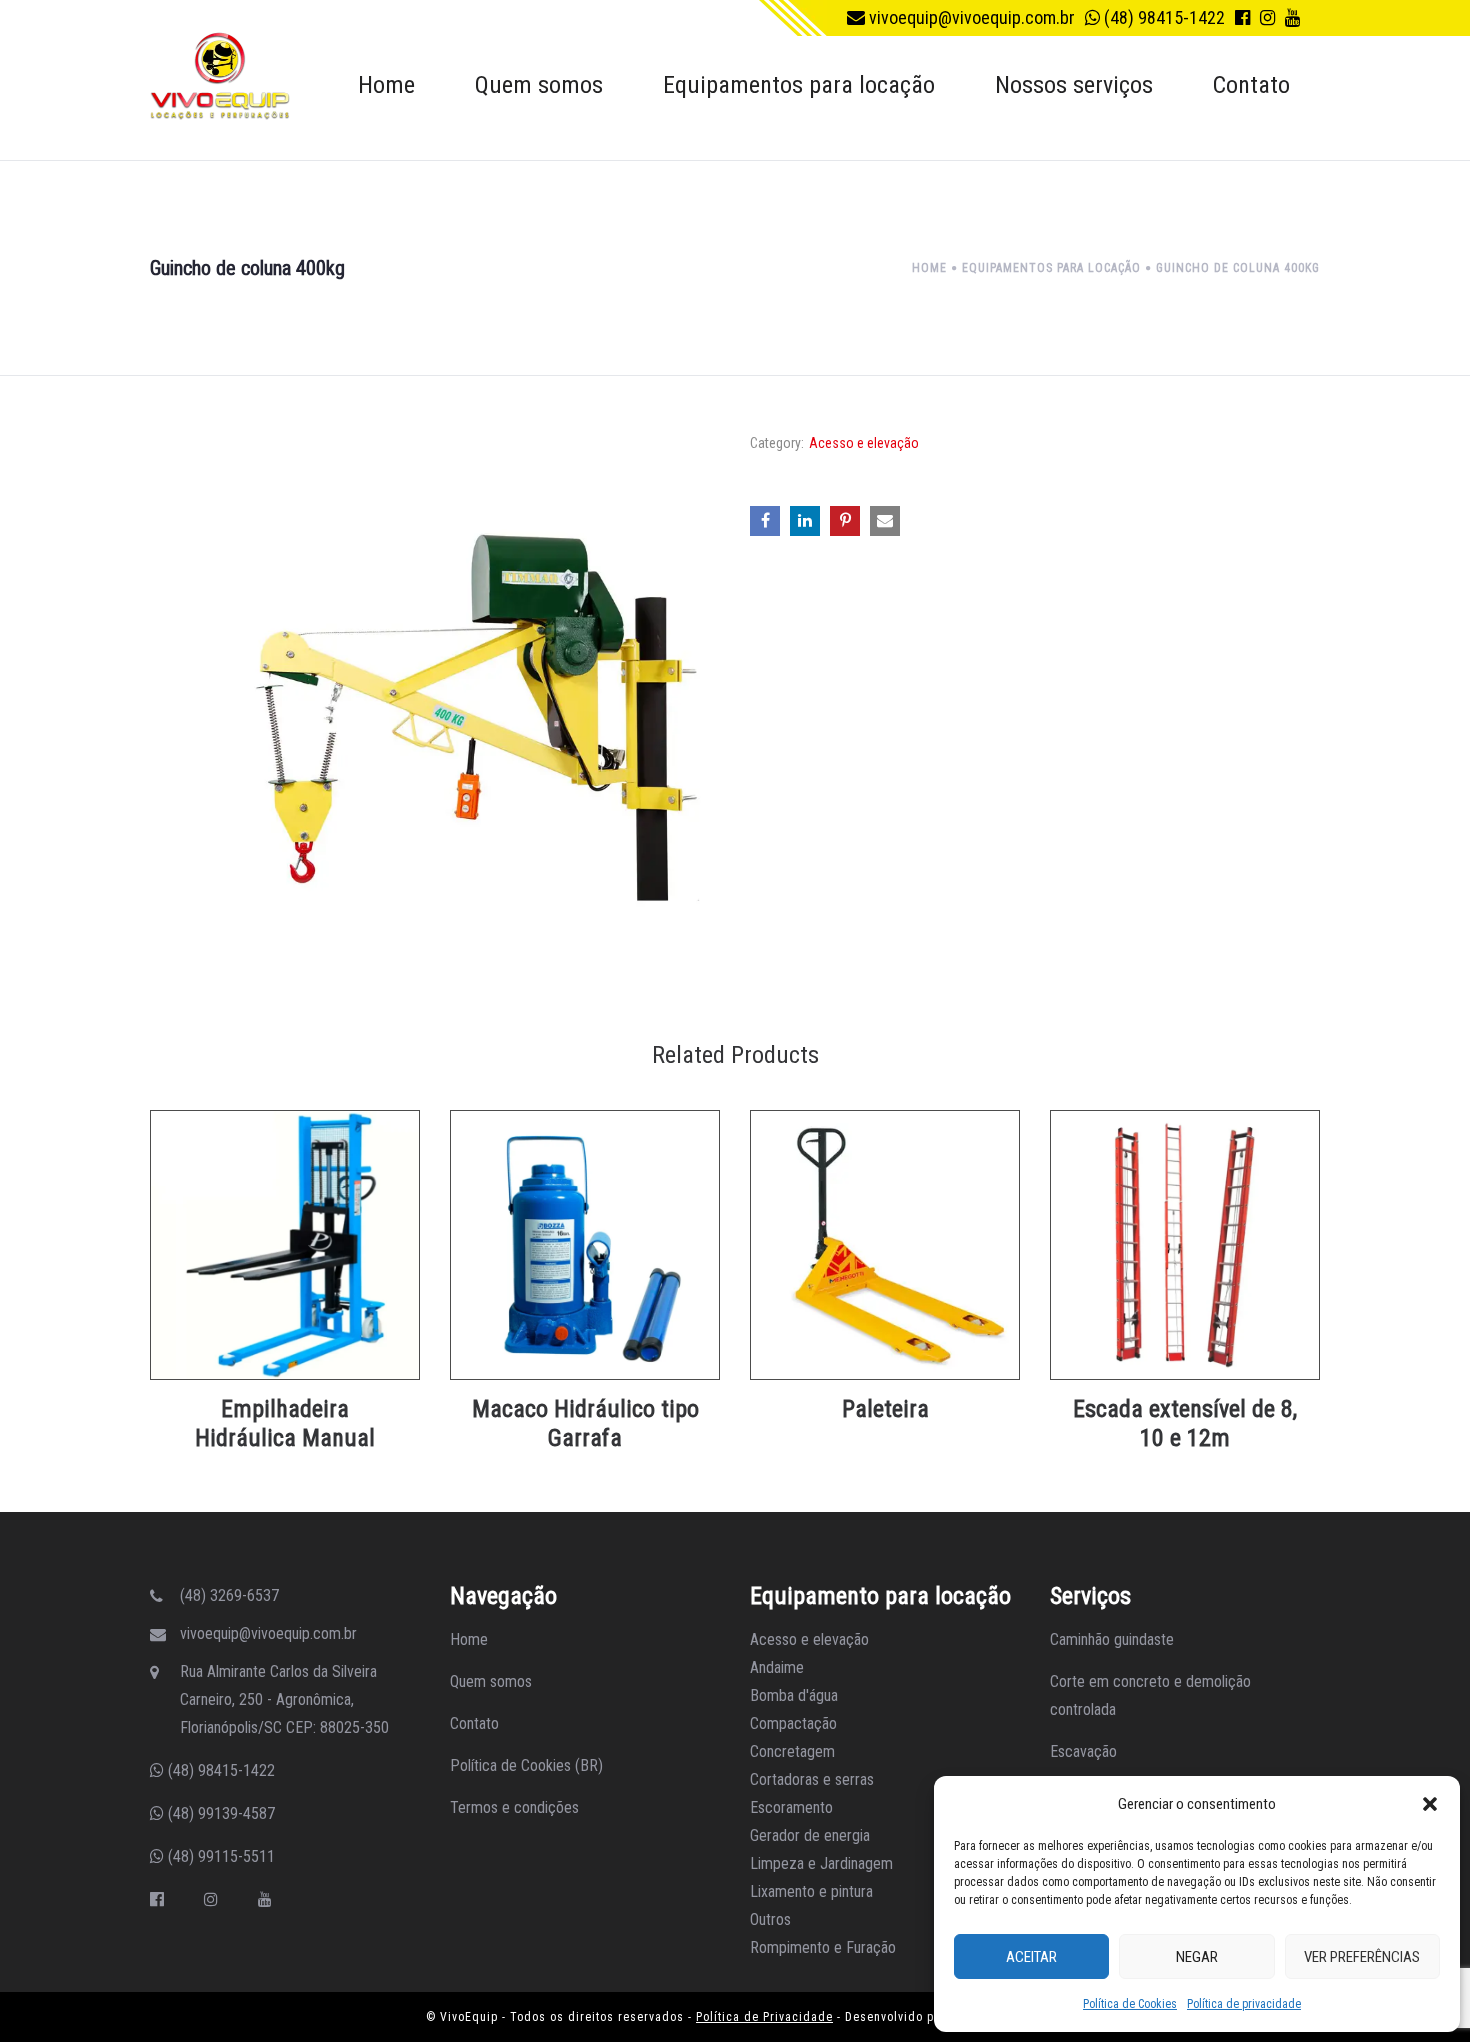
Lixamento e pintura (811, 1891)
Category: (777, 443)
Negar (1197, 1957)
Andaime (777, 1667)
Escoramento (791, 1807)
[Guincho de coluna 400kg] (435, 709)
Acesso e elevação (864, 443)
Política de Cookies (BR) (526, 1765)
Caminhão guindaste (1112, 1639)
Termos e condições (514, 1807)
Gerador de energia (810, 1835)
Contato (474, 1723)
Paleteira (885, 1409)
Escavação (1083, 1751)
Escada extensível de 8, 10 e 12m (1185, 1423)
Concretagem (792, 1751)
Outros (770, 1919)
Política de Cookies (1130, 2004)
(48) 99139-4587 (219, 1813)
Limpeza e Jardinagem (821, 1863)
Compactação (793, 1723)
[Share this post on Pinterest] (845, 521)
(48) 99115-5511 (219, 1856)
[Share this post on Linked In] (805, 521)
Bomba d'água (794, 1695)
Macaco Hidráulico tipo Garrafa (585, 1423)
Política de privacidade (1244, 2004)
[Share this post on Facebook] (765, 521)
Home (469, 1639)
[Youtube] (265, 1899)
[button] (1430, 1804)
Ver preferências (1362, 1957)
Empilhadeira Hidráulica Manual (285, 1423)
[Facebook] (157, 1899)
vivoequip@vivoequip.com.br (970, 17)
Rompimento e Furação (823, 1947)
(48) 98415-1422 (1162, 17)
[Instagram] (211, 1899)
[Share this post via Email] (885, 521)
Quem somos (491, 1681)
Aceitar (1031, 1957)
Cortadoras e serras (812, 1779)
